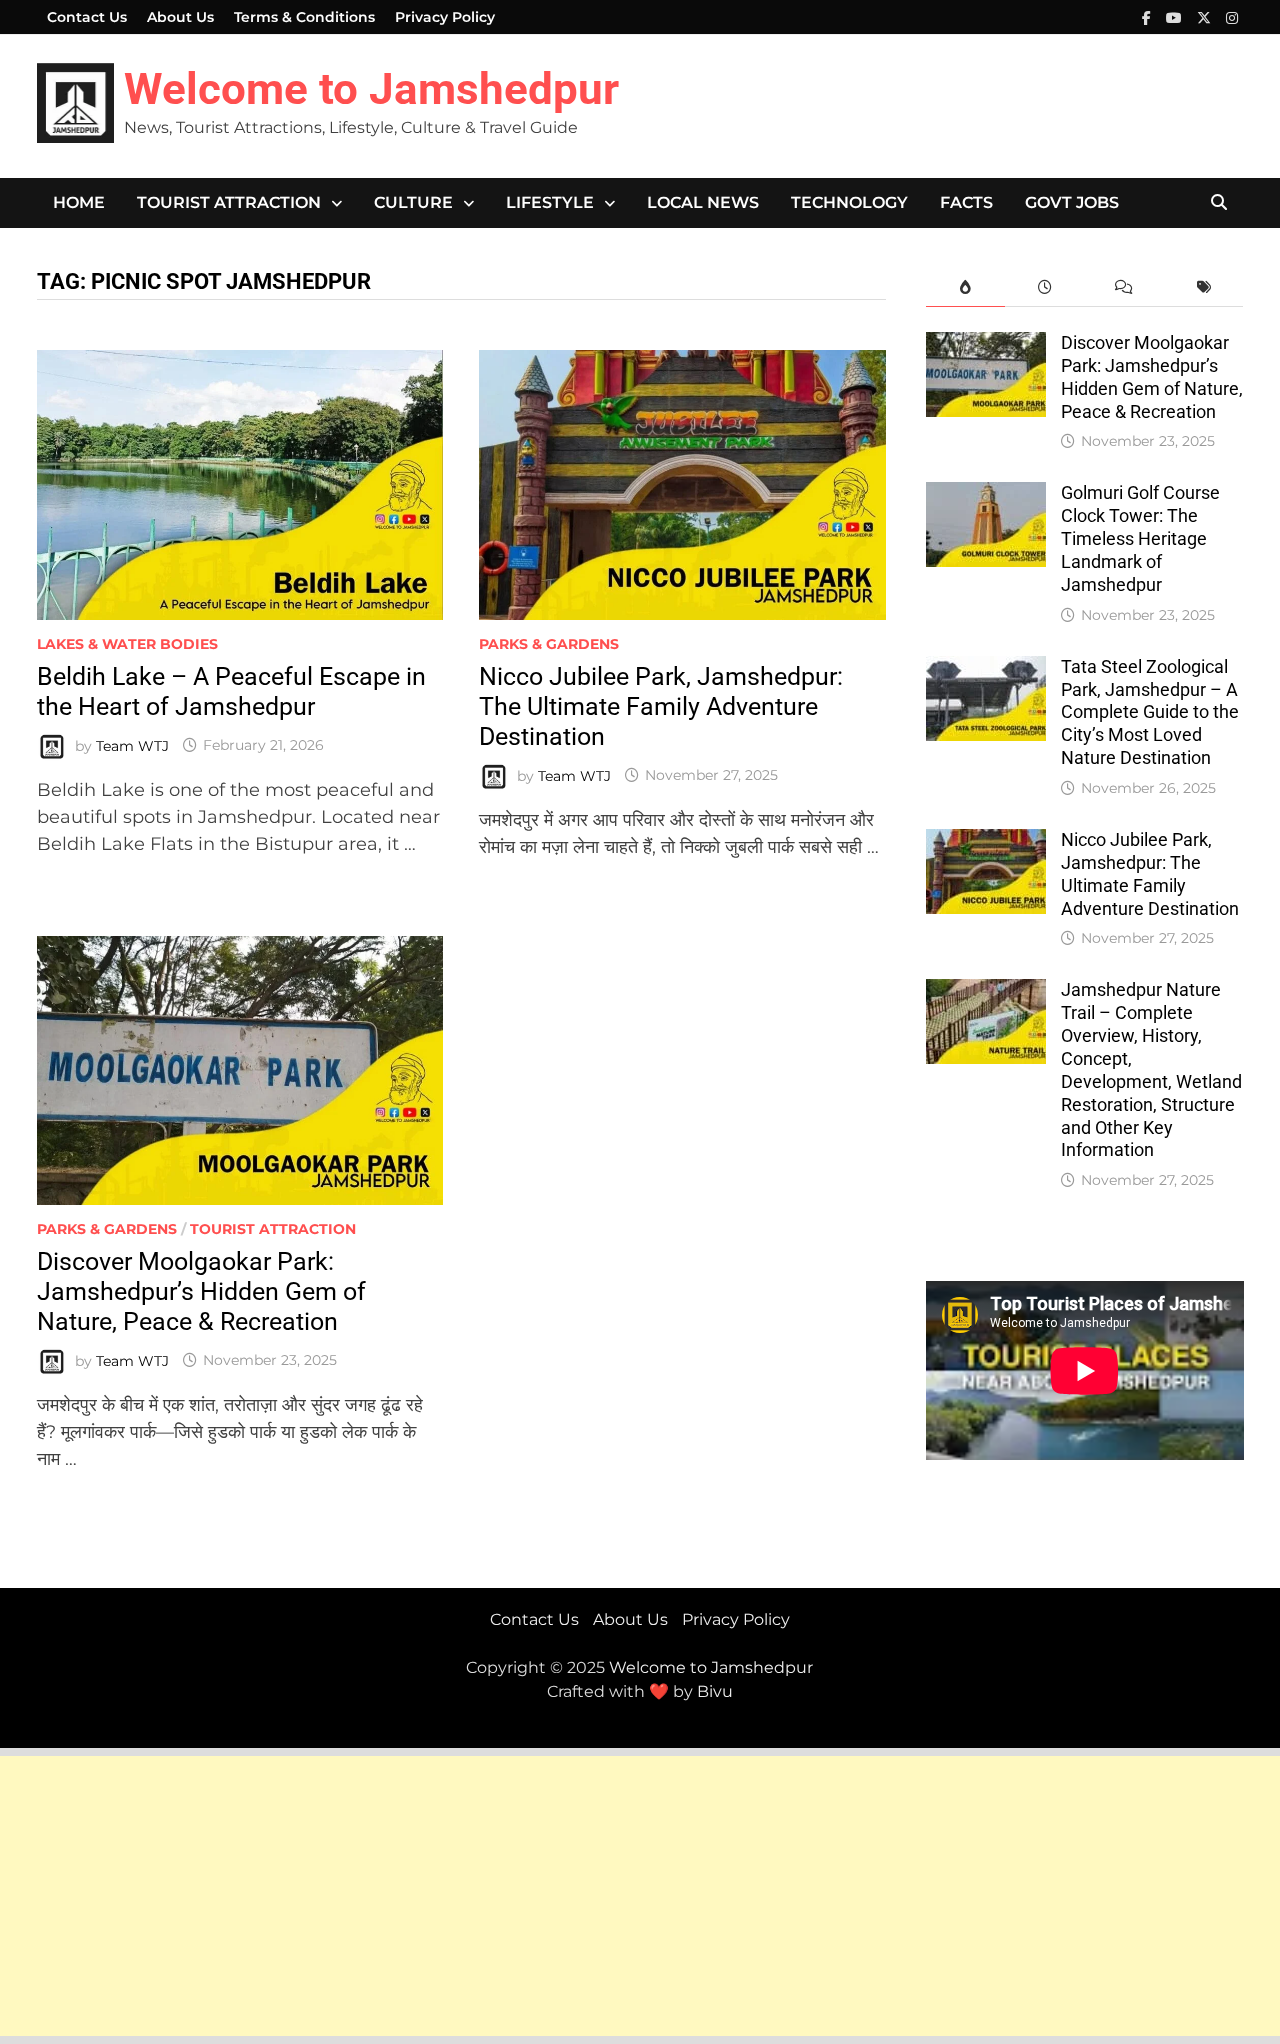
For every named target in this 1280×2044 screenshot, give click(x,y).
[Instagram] (1232, 17)
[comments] (1123, 287)
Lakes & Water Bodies (127, 644)
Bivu (715, 1691)
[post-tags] (1203, 287)
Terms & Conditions (304, 17)
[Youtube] (1176, 17)
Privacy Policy (445, 17)
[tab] (965, 287)
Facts (966, 202)
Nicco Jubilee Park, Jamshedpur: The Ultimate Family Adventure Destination (661, 706)
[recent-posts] (1044, 287)
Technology (849, 202)
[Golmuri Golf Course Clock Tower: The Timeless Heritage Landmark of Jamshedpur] (986, 495)
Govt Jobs (1072, 202)
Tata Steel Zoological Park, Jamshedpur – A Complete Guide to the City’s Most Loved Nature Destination (1150, 712)
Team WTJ (132, 745)
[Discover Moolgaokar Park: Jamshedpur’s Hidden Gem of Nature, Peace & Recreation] (986, 345)
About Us (180, 17)
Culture (413, 202)
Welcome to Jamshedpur (371, 89)
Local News (703, 202)
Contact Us (87, 17)
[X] (1206, 17)
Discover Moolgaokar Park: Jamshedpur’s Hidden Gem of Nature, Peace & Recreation (201, 1291)
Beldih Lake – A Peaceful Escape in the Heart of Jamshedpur (231, 691)
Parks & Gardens (549, 644)
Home (79, 202)
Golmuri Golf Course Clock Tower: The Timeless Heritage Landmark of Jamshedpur (1140, 538)
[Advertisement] (600, 1896)
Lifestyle (550, 202)
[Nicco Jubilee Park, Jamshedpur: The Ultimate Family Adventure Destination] (986, 842)
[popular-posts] (965, 287)
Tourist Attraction (229, 202)
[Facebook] (1149, 17)
